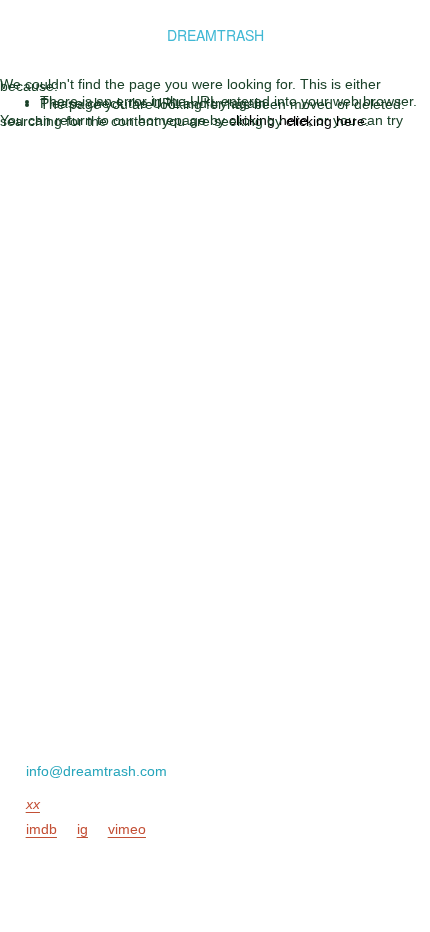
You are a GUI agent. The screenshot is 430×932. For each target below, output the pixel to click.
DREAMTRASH (215, 35)
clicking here (268, 120)
